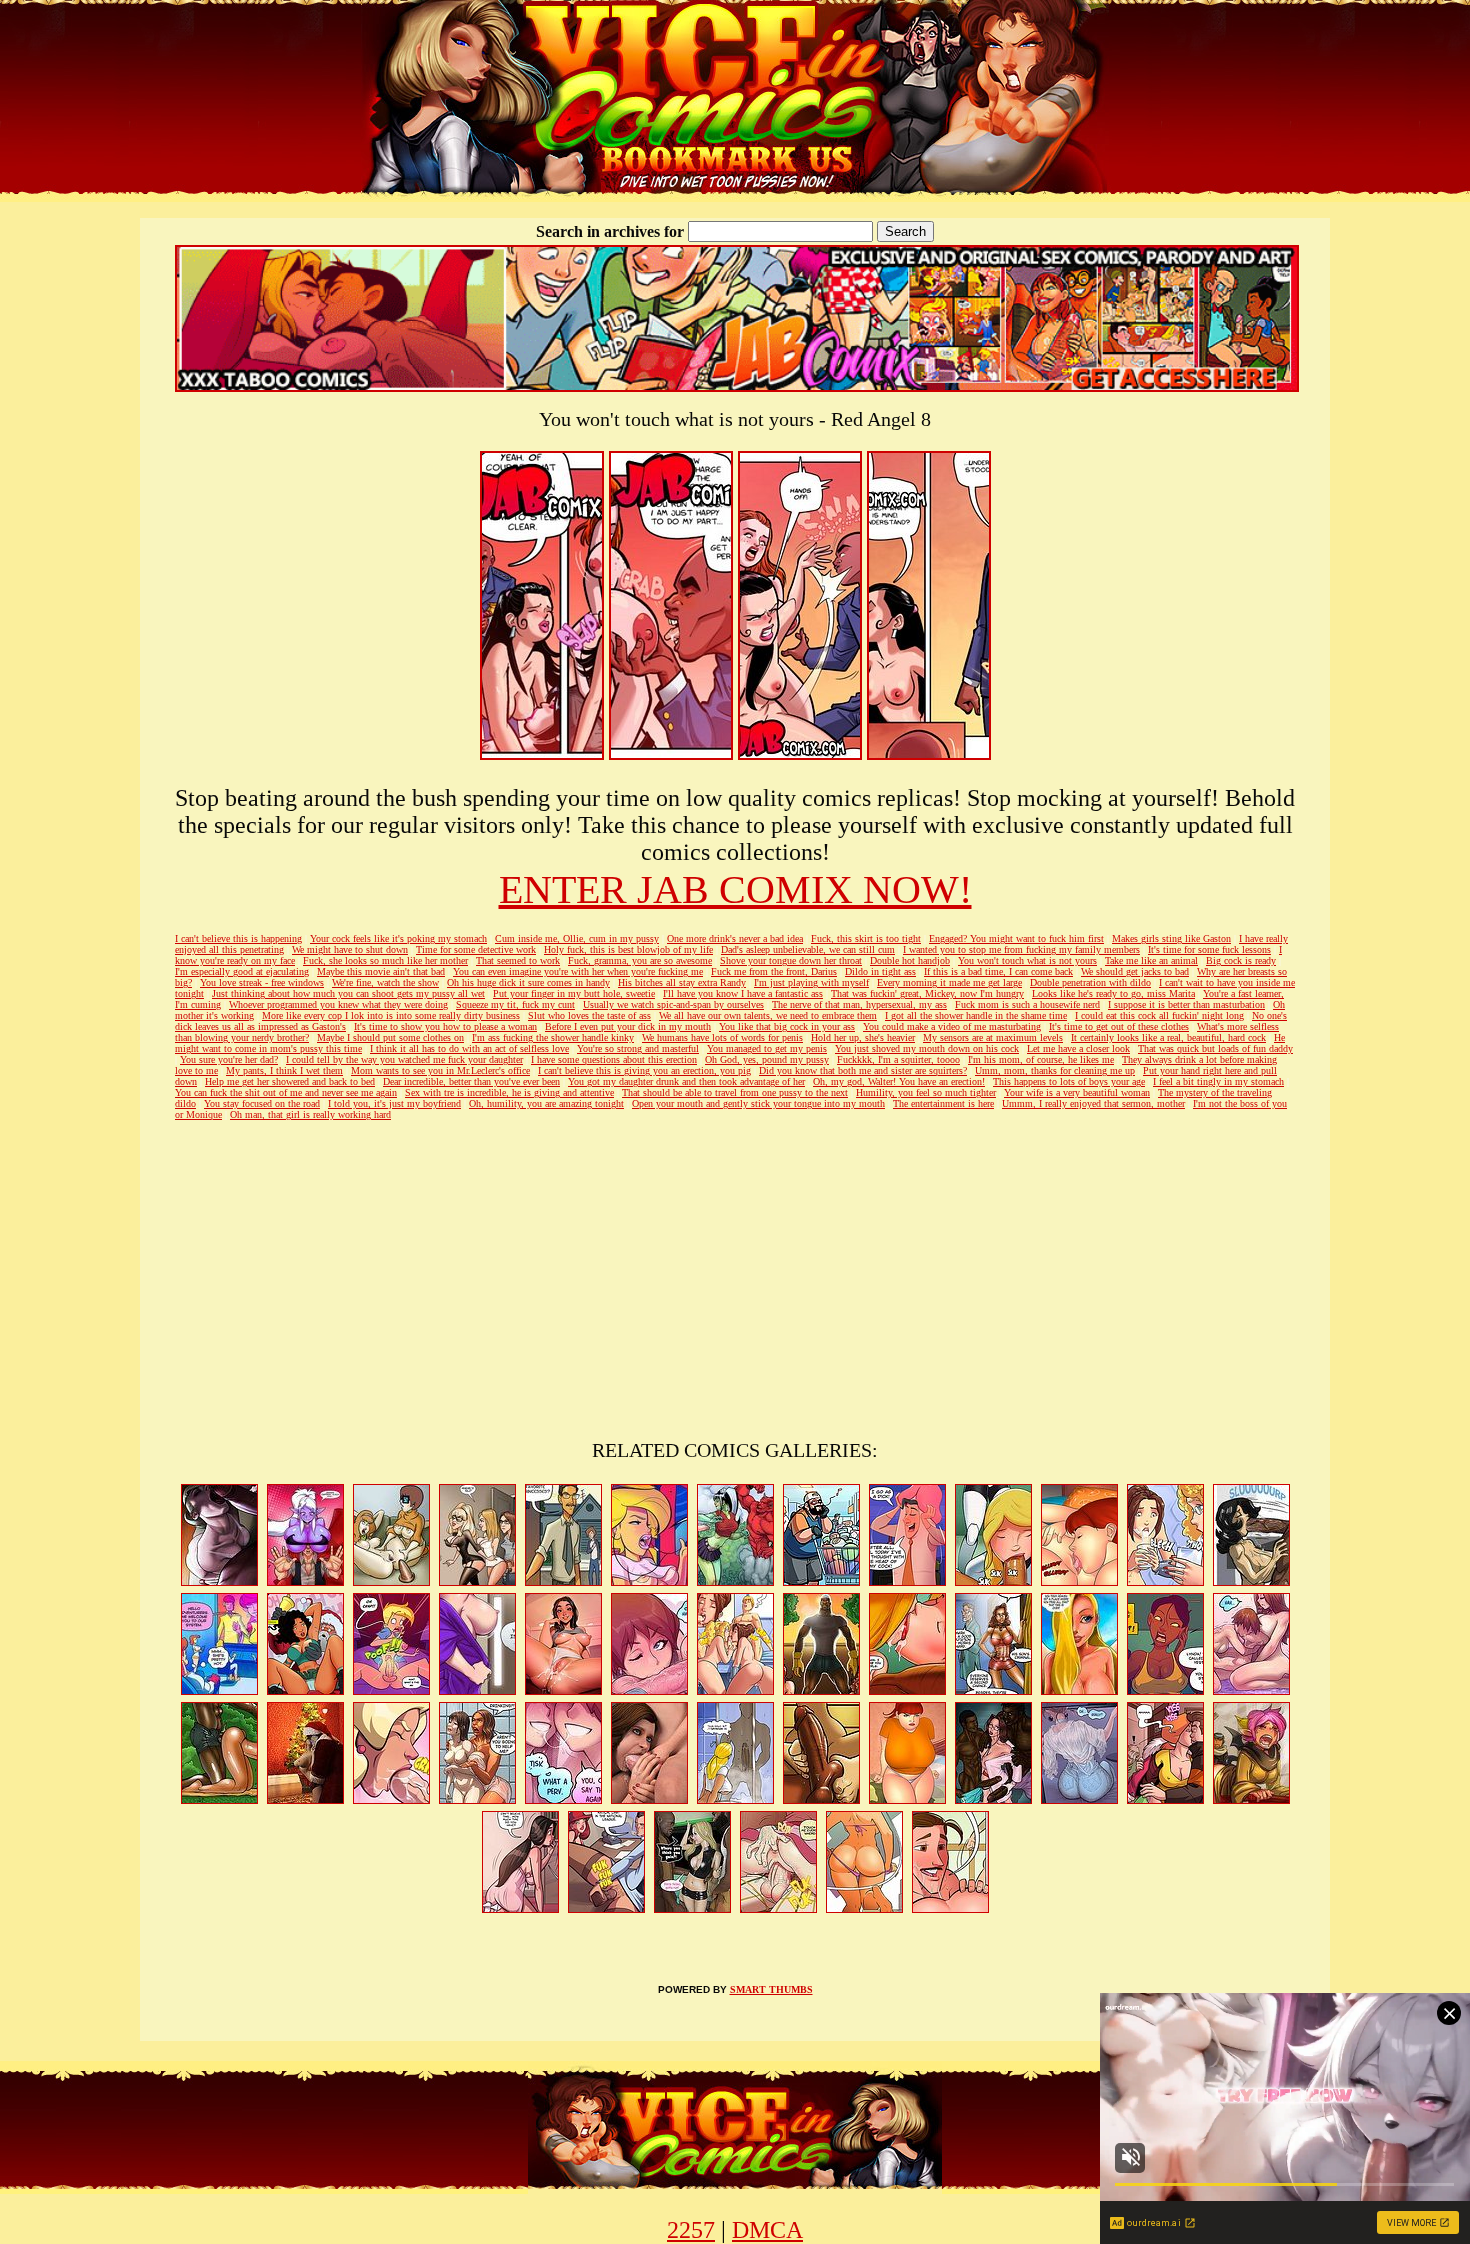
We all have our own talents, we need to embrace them (768, 1015)
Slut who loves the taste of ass (589, 1015)
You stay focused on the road (262, 1103)
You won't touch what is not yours (1027, 960)
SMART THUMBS (771, 1989)
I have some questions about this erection (614, 1059)
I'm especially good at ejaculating (242, 971)
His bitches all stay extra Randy (682, 982)
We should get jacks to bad (1135, 971)
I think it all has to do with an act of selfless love (469, 1048)
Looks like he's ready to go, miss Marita (1113, 993)
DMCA (767, 2230)
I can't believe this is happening (238, 938)
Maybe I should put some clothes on (390, 1037)
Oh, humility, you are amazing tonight (546, 1103)
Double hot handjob (910, 960)
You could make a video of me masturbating (952, 1026)
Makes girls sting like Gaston (1171, 938)
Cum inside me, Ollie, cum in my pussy (577, 938)
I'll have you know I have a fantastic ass (743, 993)
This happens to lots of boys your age (1069, 1081)
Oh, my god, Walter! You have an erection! (899, 1081)
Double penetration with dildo (1090, 982)
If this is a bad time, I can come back (998, 971)
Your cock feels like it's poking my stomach (398, 938)
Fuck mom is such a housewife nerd (1027, 1004)
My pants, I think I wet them (284, 1070)
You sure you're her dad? (229, 1059)
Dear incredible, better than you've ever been (471, 1081)
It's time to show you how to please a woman (445, 1026)
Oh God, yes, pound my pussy (767, 1059)
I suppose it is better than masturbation (1186, 1004)
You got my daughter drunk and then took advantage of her (686, 1081)
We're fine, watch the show (385, 982)
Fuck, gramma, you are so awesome (640, 960)
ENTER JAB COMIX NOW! (735, 889)
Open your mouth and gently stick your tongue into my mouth (758, 1103)
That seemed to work (518, 960)
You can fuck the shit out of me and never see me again (286, 1092)
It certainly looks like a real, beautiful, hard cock (1168, 1037)
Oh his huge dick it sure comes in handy (528, 982)
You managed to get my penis (767, 1048)
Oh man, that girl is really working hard (310, 1114)
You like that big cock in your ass (787, 1026)
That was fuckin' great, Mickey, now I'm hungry (927, 993)
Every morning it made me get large (949, 982)
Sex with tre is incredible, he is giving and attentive (509, 1092)
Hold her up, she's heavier (863, 1037)
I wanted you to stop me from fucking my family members (1021, 949)
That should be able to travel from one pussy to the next (735, 1092)
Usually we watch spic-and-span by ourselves (673, 1004)
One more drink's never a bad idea (735, 938)
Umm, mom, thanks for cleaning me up (1055, 1070)
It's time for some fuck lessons (1209, 949)
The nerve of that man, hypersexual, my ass (859, 1004)
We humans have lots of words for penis (722, 1037)
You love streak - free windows (262, 982)
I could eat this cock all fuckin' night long (1159, 1015)
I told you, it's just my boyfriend (394, 1103)
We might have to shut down (350, 949)
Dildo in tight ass (880, 971)
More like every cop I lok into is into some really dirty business (391, 1015)
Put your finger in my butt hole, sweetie (574, 993)
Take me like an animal (1151, 960)
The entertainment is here (943, 1103)
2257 (691, 2230)
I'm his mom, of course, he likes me (1041, 1059)
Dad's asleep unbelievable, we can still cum (808, 949)
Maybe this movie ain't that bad (381, 971)
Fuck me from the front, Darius (774, 971)
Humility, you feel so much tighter (926, 1092)
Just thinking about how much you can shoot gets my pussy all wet (348, 993)
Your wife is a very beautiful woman (1077, 1092)
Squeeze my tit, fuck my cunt (515, 1004)
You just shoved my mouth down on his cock (927, 1048)
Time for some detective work (476, 949)
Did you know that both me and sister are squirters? (863, 1070)
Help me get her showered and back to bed (290, 1081)
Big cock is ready (1241, 960)
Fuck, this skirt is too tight (866, 938)
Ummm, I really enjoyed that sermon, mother (1093, 1103)
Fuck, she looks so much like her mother (385, 960)
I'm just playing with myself (811, 982)
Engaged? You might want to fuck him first (1016, 938)
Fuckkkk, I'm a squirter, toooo (898, 1059)
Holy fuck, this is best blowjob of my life (628, 949)
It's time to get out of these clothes (1119, 1026)
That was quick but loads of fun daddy (1215, 1048)
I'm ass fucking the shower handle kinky (553, 1037)
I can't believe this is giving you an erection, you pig (644, 1070)
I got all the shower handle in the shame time (976, 1015)
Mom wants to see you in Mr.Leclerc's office (440, 1070)
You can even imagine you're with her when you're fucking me (578, 971)
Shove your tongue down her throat (791, 960)
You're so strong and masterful (638, 1048)
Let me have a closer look (1078, 1048)
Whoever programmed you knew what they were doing (338, 1004)
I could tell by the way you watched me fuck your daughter (404, 1059)
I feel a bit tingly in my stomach (1218, 1081)
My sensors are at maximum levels (993, 1037)
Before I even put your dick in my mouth (628, 1026)
